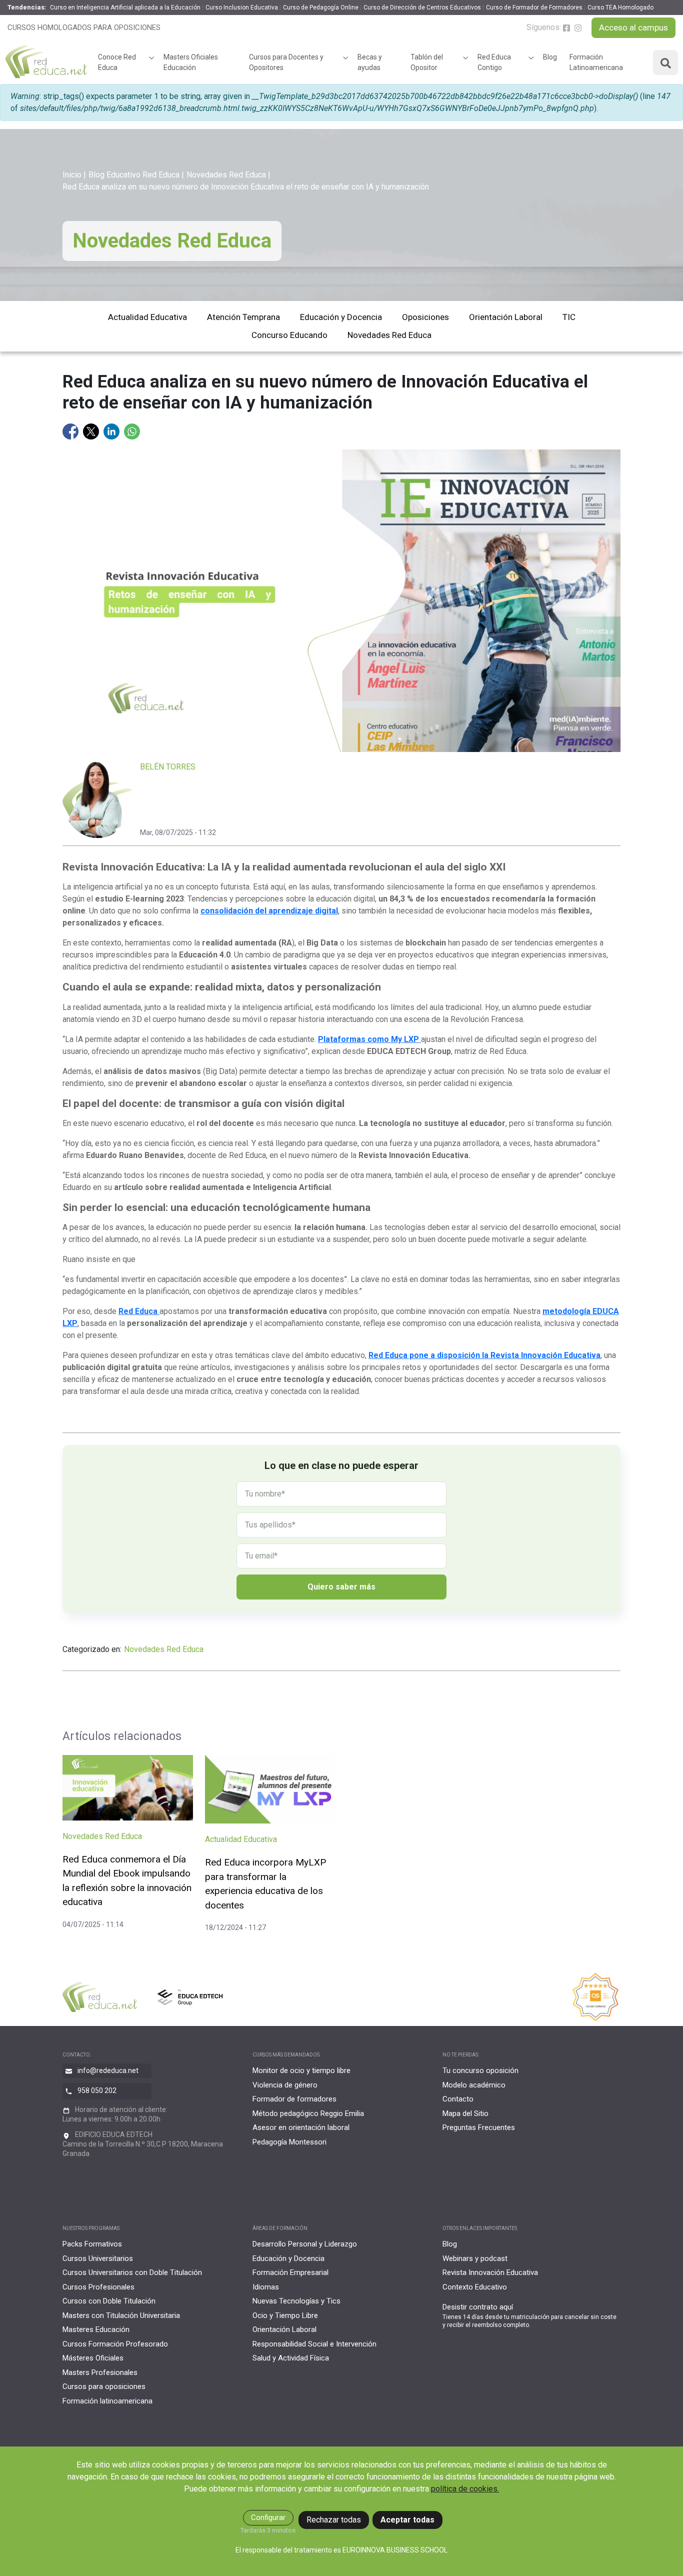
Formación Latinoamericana (596, 62)
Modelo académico (474, 2085)
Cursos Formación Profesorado (115, 2344)
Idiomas (266, 2287)
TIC (569, 317)
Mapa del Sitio (465, 2113)
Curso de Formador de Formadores (534, 7)
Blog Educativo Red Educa (134, 175)
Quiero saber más (341, 1587)
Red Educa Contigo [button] (494, 62)
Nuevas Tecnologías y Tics (296, 2301)
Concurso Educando (289, 335)
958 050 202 (97, 2090)
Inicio (72, 175)
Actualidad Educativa (147, 317)
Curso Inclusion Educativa (242, 7)
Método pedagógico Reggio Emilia (308, 2113)
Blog (550, 57)
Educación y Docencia (341, 317)
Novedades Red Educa (226, 175)
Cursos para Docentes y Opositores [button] (286, 62)
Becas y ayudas (370, 62)
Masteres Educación (96, 2329)
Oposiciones (425, 317)
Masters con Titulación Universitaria (121, 2315)
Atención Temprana (243, 317)
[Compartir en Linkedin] (112, 431)
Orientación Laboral (506, 317)
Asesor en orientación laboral (301, 2127)
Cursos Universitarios (98, 2258)
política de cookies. (465, 2489)
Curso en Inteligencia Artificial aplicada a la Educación (125, 7)
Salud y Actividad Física (291, 2358)
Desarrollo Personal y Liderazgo (305, 2244)
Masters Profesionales (100, 2372)
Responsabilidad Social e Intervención (314, 2344)
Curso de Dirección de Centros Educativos (422, 7)
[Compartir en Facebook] (71, 431)
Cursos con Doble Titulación (109, 2301)
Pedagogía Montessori (289, 2142)
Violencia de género (285, 2085)
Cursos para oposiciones (104, 2386)
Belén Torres (168, 767)
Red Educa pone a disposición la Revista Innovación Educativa (484, 1355)
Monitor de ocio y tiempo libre (301, 2070)
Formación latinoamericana (107, 2401)
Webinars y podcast (475, 2258)
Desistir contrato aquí (478, 2307)
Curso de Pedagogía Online (321, 7)
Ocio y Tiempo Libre (285, 2315)
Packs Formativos (92, 2244)
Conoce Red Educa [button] (117, 62)
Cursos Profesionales (98, 2287)
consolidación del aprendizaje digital (269, 911)
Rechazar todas (334, 2520)
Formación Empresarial (290, 2272)
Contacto (458, 2099)
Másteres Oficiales (93, 2358)
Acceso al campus (633, 27)
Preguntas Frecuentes (479, 2127)
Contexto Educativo (475, 2287)
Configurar (268, 2517)
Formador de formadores (294, 2099)
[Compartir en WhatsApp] (132, 431)
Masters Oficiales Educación (191, 62)
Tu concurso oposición (480, 2070)
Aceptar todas (407, 2520)
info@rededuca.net (108, 2070)
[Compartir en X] (92, 431)
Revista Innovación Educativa (490, 2272)
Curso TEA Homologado (620, 7)
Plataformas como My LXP (369, 1039)
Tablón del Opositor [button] (427, 62)
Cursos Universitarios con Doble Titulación (132, 2272)
